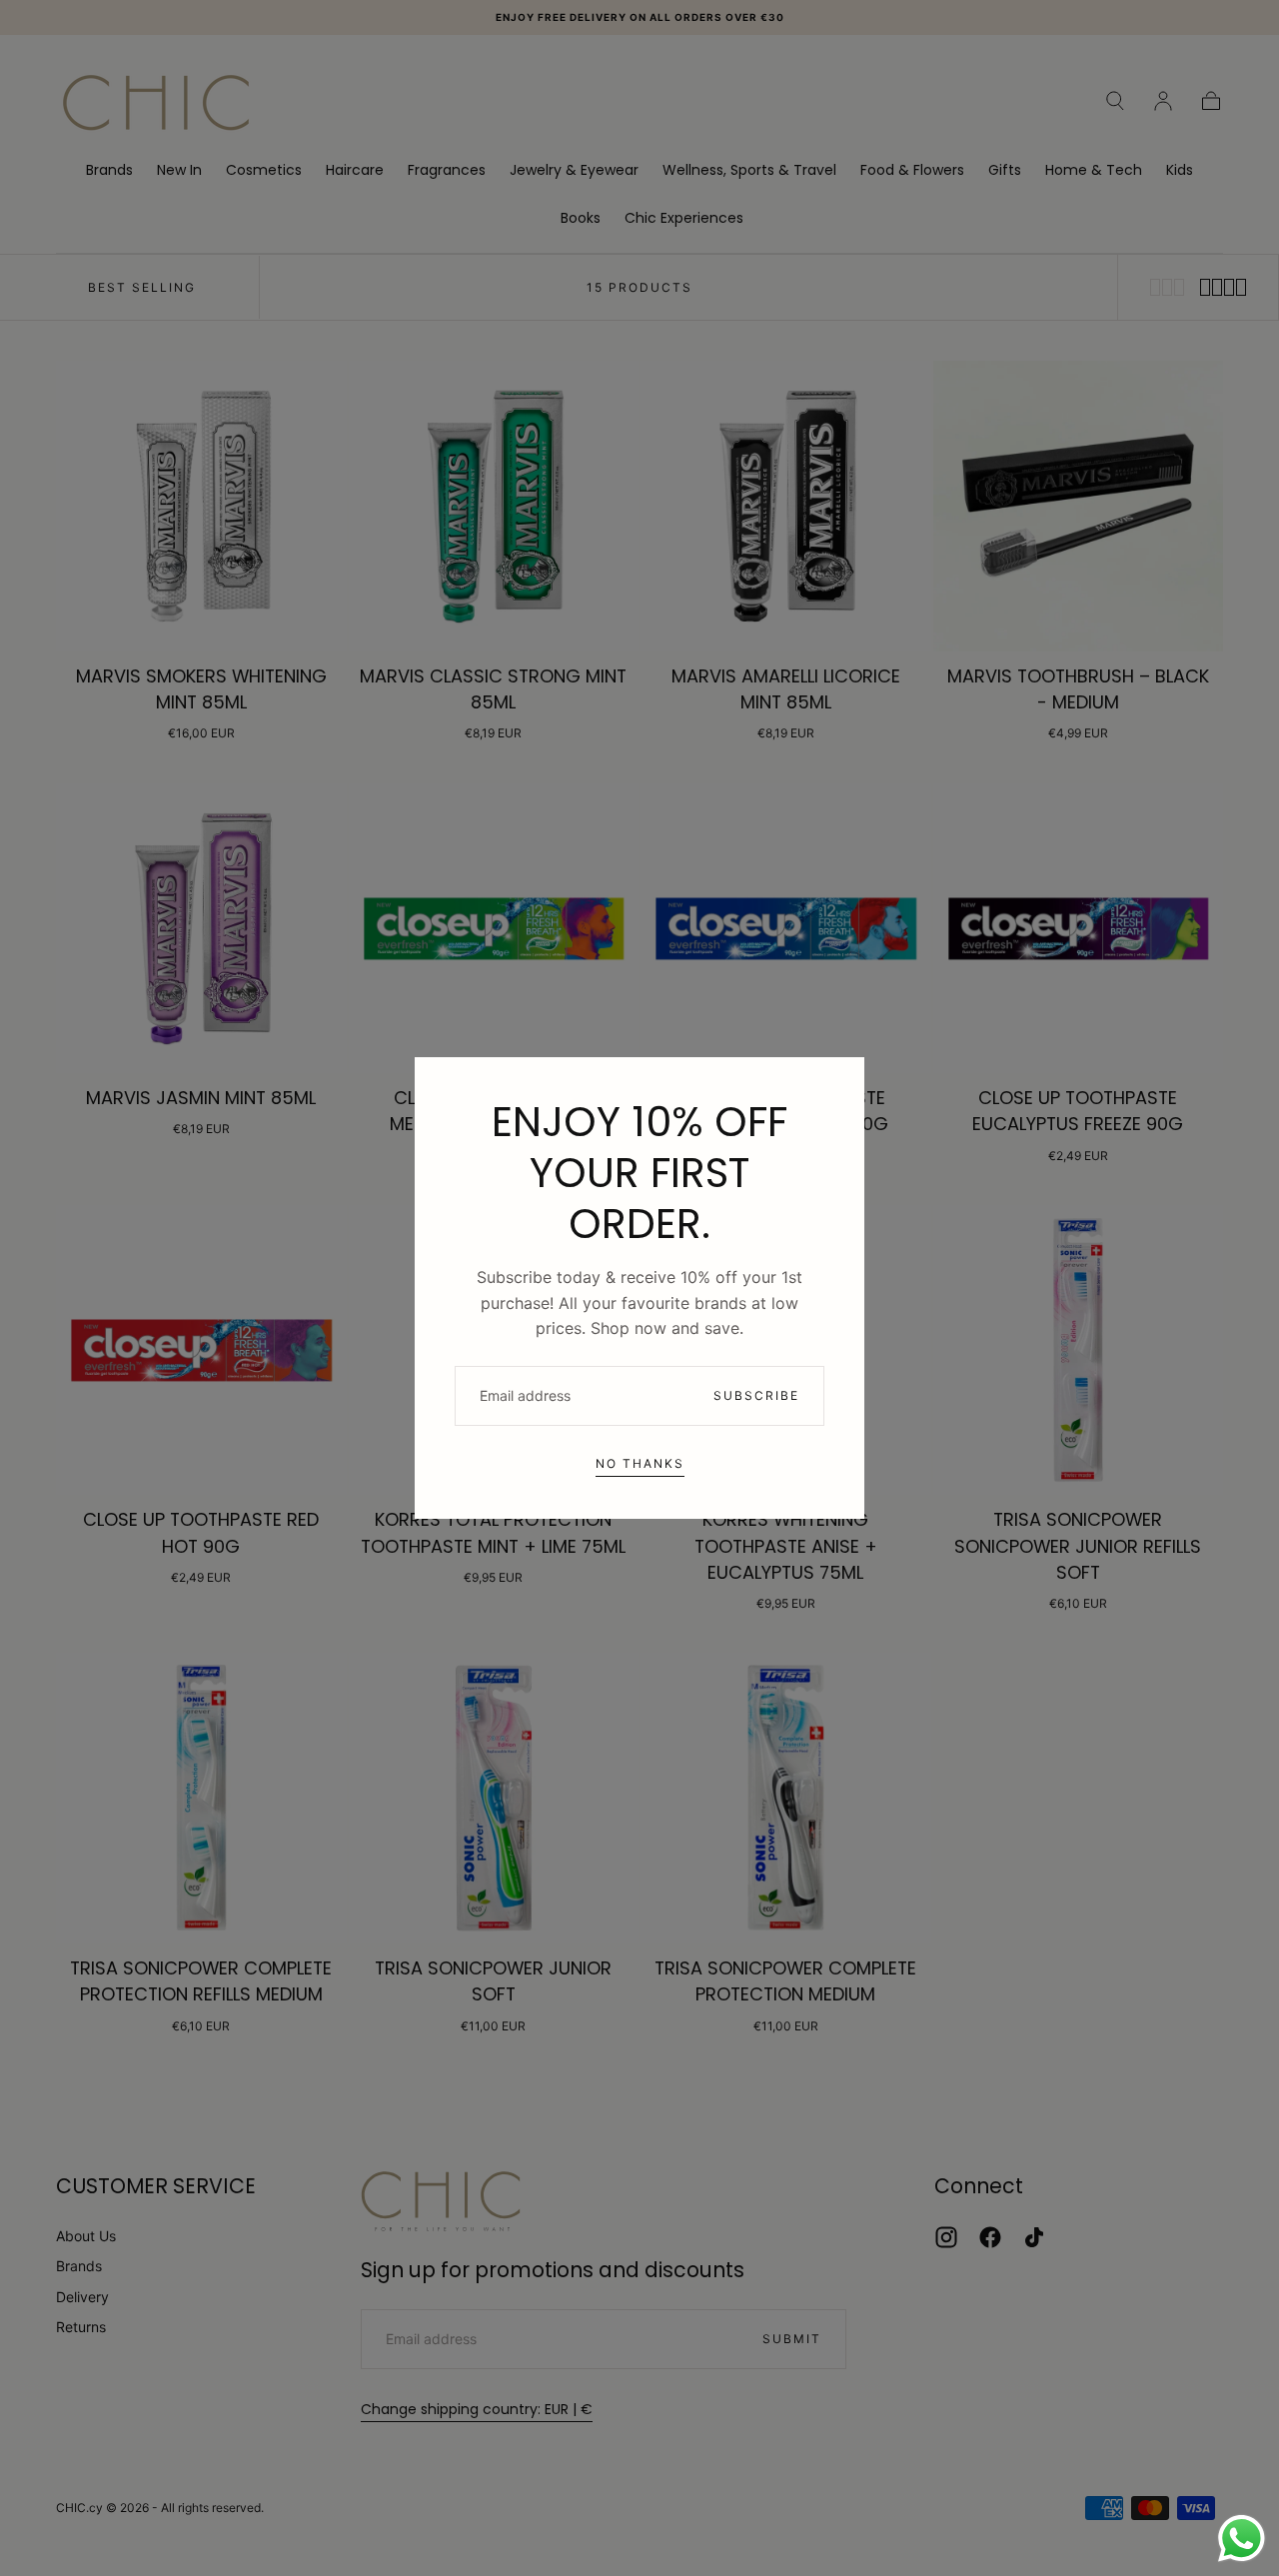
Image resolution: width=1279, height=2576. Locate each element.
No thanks (640, 1463)
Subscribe (756, 1395)
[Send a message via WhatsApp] (1242, 2539)
